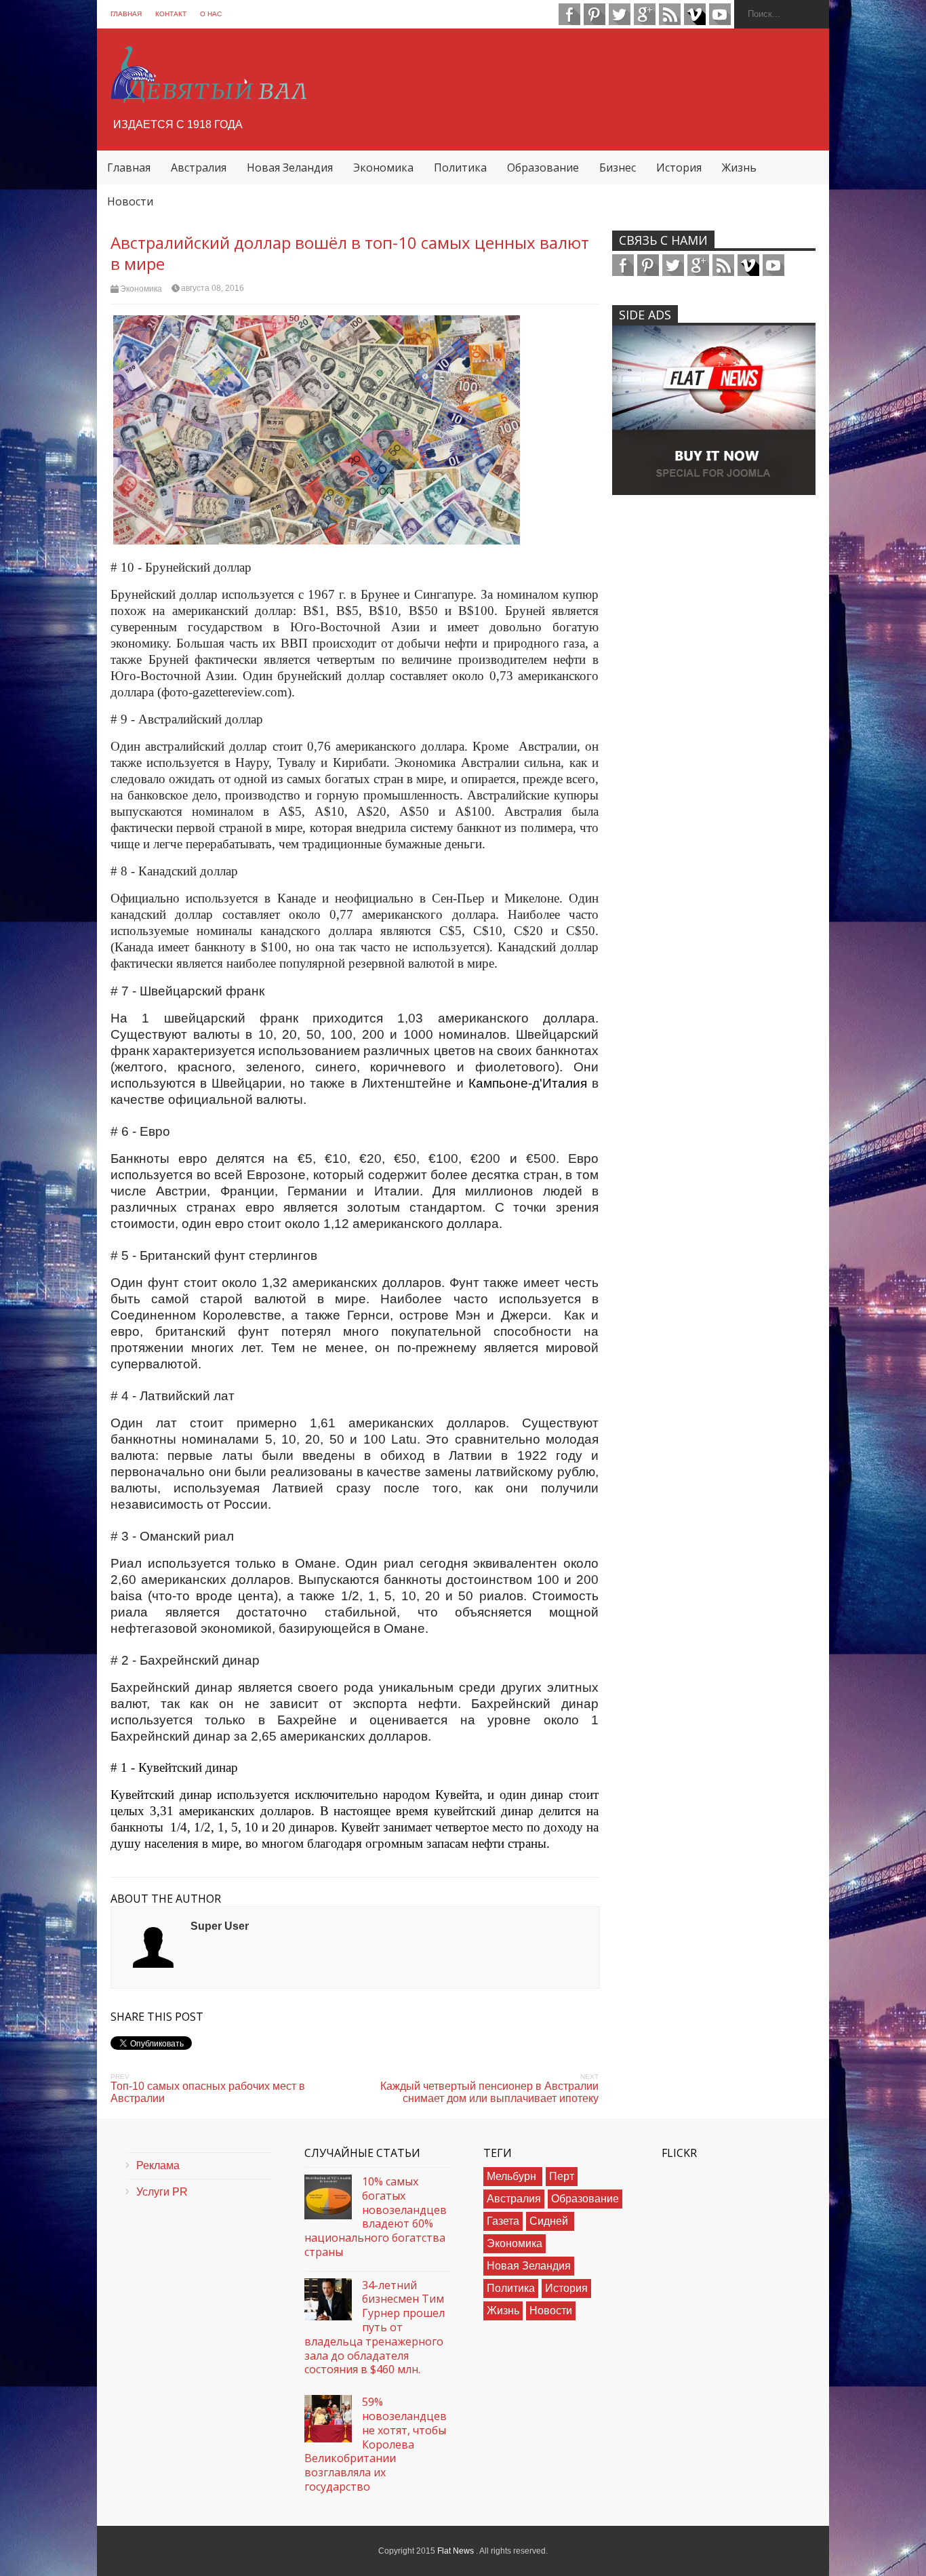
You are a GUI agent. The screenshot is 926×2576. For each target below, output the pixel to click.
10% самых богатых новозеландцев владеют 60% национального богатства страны (376, 2217)
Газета (503, 2221)
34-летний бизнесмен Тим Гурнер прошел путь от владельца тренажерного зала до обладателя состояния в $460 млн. (375, 2328)
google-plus (645, 14)
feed (670, 14)
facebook (569, 14)
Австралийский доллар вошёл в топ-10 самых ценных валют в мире (350, 253)
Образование (543, 167)
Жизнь (739, 167)
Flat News (457, 2551)
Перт (562, 2176)
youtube (720, 14)
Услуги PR (162, 2192)
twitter (620, 14)
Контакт (171, 14)
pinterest (595, 14)
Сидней (550, 2221)
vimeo (695, 14)
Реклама (158, 2165)
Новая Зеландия (290, 167)
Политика (460, 167)
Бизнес (618, 167)
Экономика (383, 167)
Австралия (199, 167)
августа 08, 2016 (213, 288)
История (679, 167)
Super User (220, 1926)
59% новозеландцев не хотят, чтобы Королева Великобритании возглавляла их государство (376, 2444)
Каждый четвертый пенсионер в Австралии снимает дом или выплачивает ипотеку (489, 2092)
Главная (126, 14)
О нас (211, 14)
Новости (130, 201)
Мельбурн (513, 2176)
